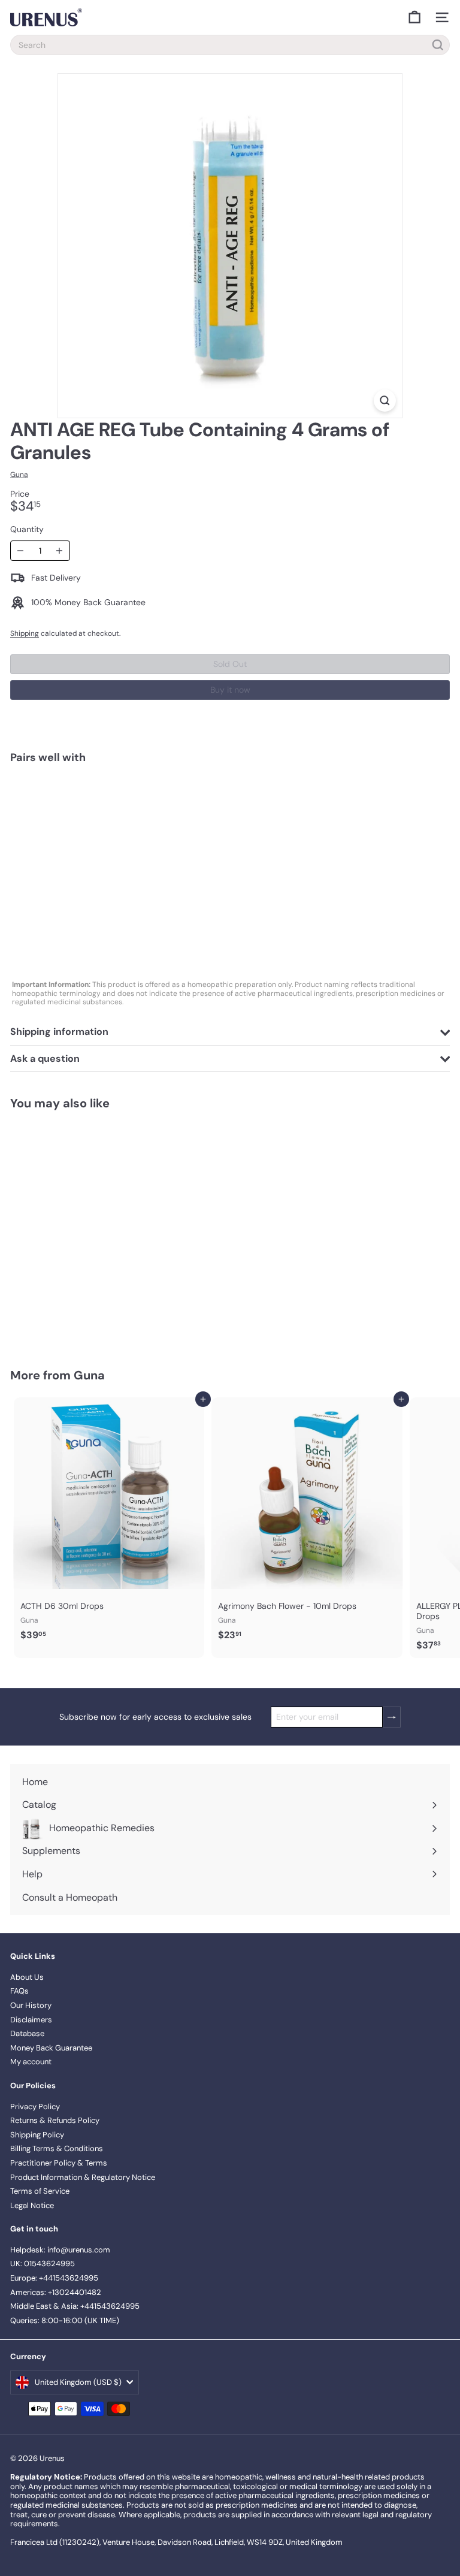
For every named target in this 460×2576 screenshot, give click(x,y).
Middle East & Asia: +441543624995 (75, 2306)
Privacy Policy (35, 2107)
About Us (27, 1977)
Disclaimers (31, 2020)
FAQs (19, 1991)
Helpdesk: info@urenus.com (60, 2250)
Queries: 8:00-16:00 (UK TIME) (65, 2320)
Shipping (25, 633)
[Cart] (414, 17)
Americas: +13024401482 (56, 2292)
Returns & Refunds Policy (55, 2120)
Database (27, 2033)
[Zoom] (385, 401)
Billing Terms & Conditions (57, 2148)
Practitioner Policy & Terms (59, 2163)
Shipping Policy (37, 2135)
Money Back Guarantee (51, 2048)
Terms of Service (40, 2191)
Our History (31, 2005)
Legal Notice (32, 2205)
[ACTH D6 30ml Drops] (109, 1523)
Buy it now (230, 690)
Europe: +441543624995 (54, 2278)
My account (31, 2062)
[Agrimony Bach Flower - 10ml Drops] (307, 1523)
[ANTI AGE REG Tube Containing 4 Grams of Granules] (230, 814)
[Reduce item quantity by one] (21, 551)
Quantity (27, 529)
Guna (89, 1375)
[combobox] (230, 45)
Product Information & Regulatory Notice (83, 2177)
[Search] (438, 45)
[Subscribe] (392, 1717)
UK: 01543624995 (43, 2264)
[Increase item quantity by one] (60, 551)
